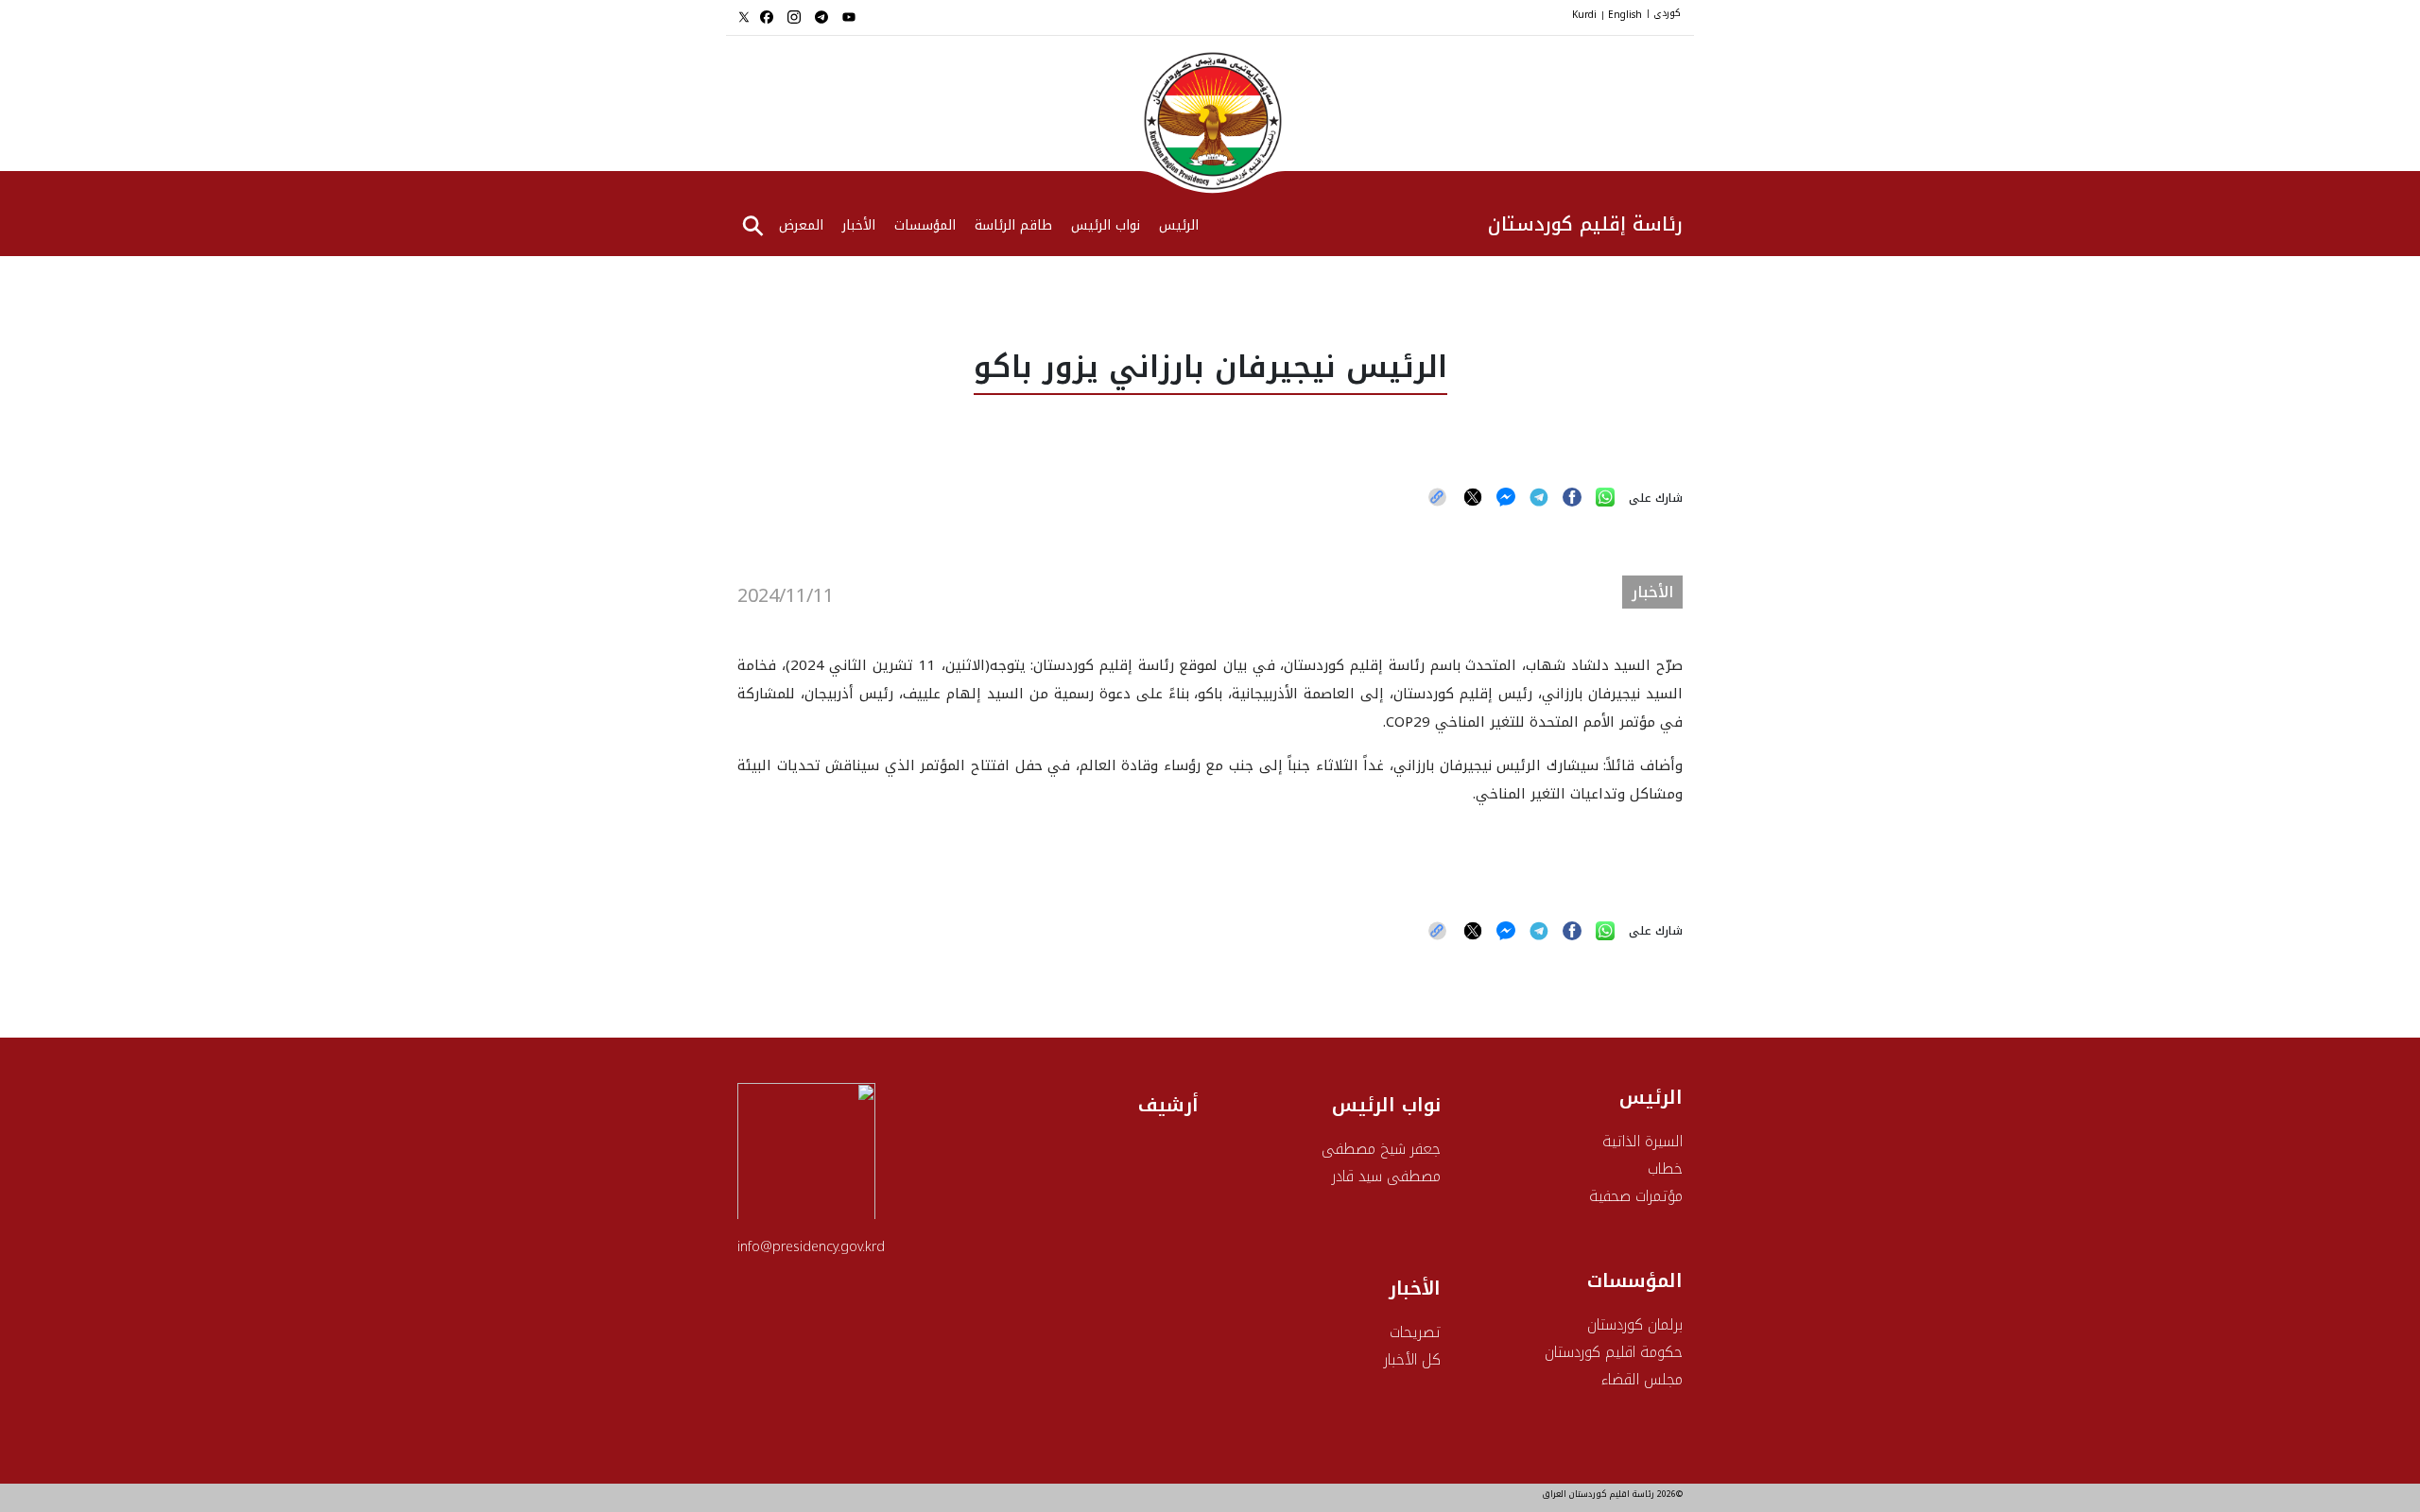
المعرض (801, 227)
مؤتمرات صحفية (1636, 1196)
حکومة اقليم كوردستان (1614, 1352)
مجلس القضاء (1642, 1379)
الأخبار (859, 227)
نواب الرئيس (1106, 227)
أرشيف (1168, 1105)
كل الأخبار (1412, 1359)
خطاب (1665, 1168)
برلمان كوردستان (1635, 1324)
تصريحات (1415, 1332)
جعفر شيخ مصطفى (1381, 1149)
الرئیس (1179, 227)
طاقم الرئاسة (1013, 227)
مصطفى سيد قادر (1386, 1176)
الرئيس (1651, 1097)
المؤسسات (925, 227)
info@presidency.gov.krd (811, 1247)
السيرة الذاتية (1642, 1141)
